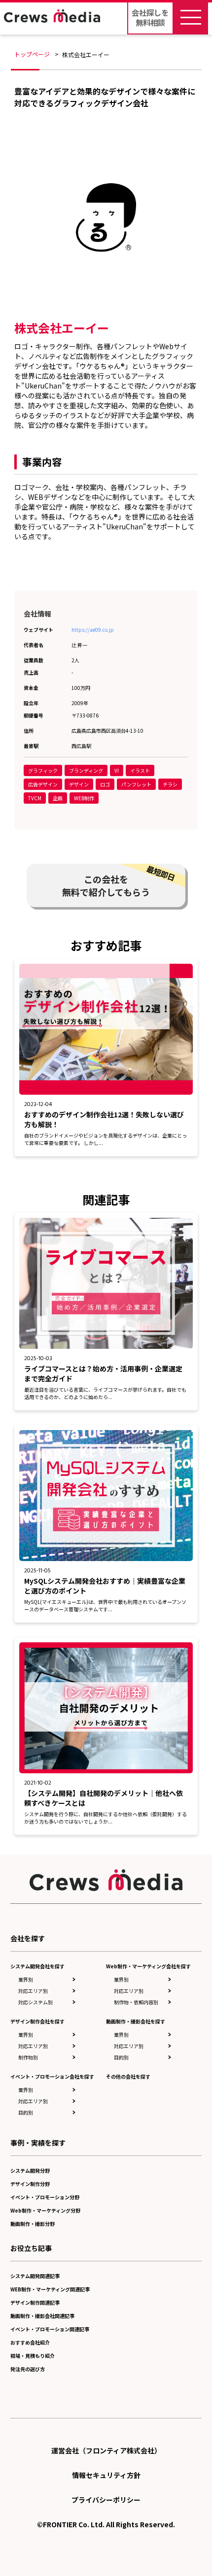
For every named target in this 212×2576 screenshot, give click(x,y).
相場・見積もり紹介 (33, 2356)
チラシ (170, 784)
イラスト (140, 770)
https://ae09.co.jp (93, 630)
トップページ (32, 54)
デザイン (79, 784)
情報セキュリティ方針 (106, 2475)
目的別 (26, 2112)
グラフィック (43, 770)
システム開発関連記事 (35, 2276)
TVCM (35, 798)
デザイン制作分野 (30, 2184)
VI (117, 770)
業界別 (26, 1979)
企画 (58, 798)
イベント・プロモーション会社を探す (52, 2076)
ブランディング (86, 770)
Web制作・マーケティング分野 (45, 2210)
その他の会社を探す (128, 2076)
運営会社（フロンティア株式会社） (106, 2450)
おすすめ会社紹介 (30, 2342)
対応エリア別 (33, 1991)
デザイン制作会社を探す (37, 2021)
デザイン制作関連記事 (35, 2302)
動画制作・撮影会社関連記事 (42, 2316)
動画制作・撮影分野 (33, 2224)
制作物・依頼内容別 (136, 2002)
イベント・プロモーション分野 (45, 2197)
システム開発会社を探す (37, 1966)
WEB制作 (84, 798)
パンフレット (136, 784)
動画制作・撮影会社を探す (136, 2021)
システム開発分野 (30, 2170)
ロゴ (105, 784)
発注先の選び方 (28, 2369)
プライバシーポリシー (106, 2500)
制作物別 (28, 2057)
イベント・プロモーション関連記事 (50, 2329)
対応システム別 (35, 2002)
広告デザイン (43, 784)
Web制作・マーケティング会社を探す (148, 1966)
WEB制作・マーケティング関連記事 (50, 2289)
